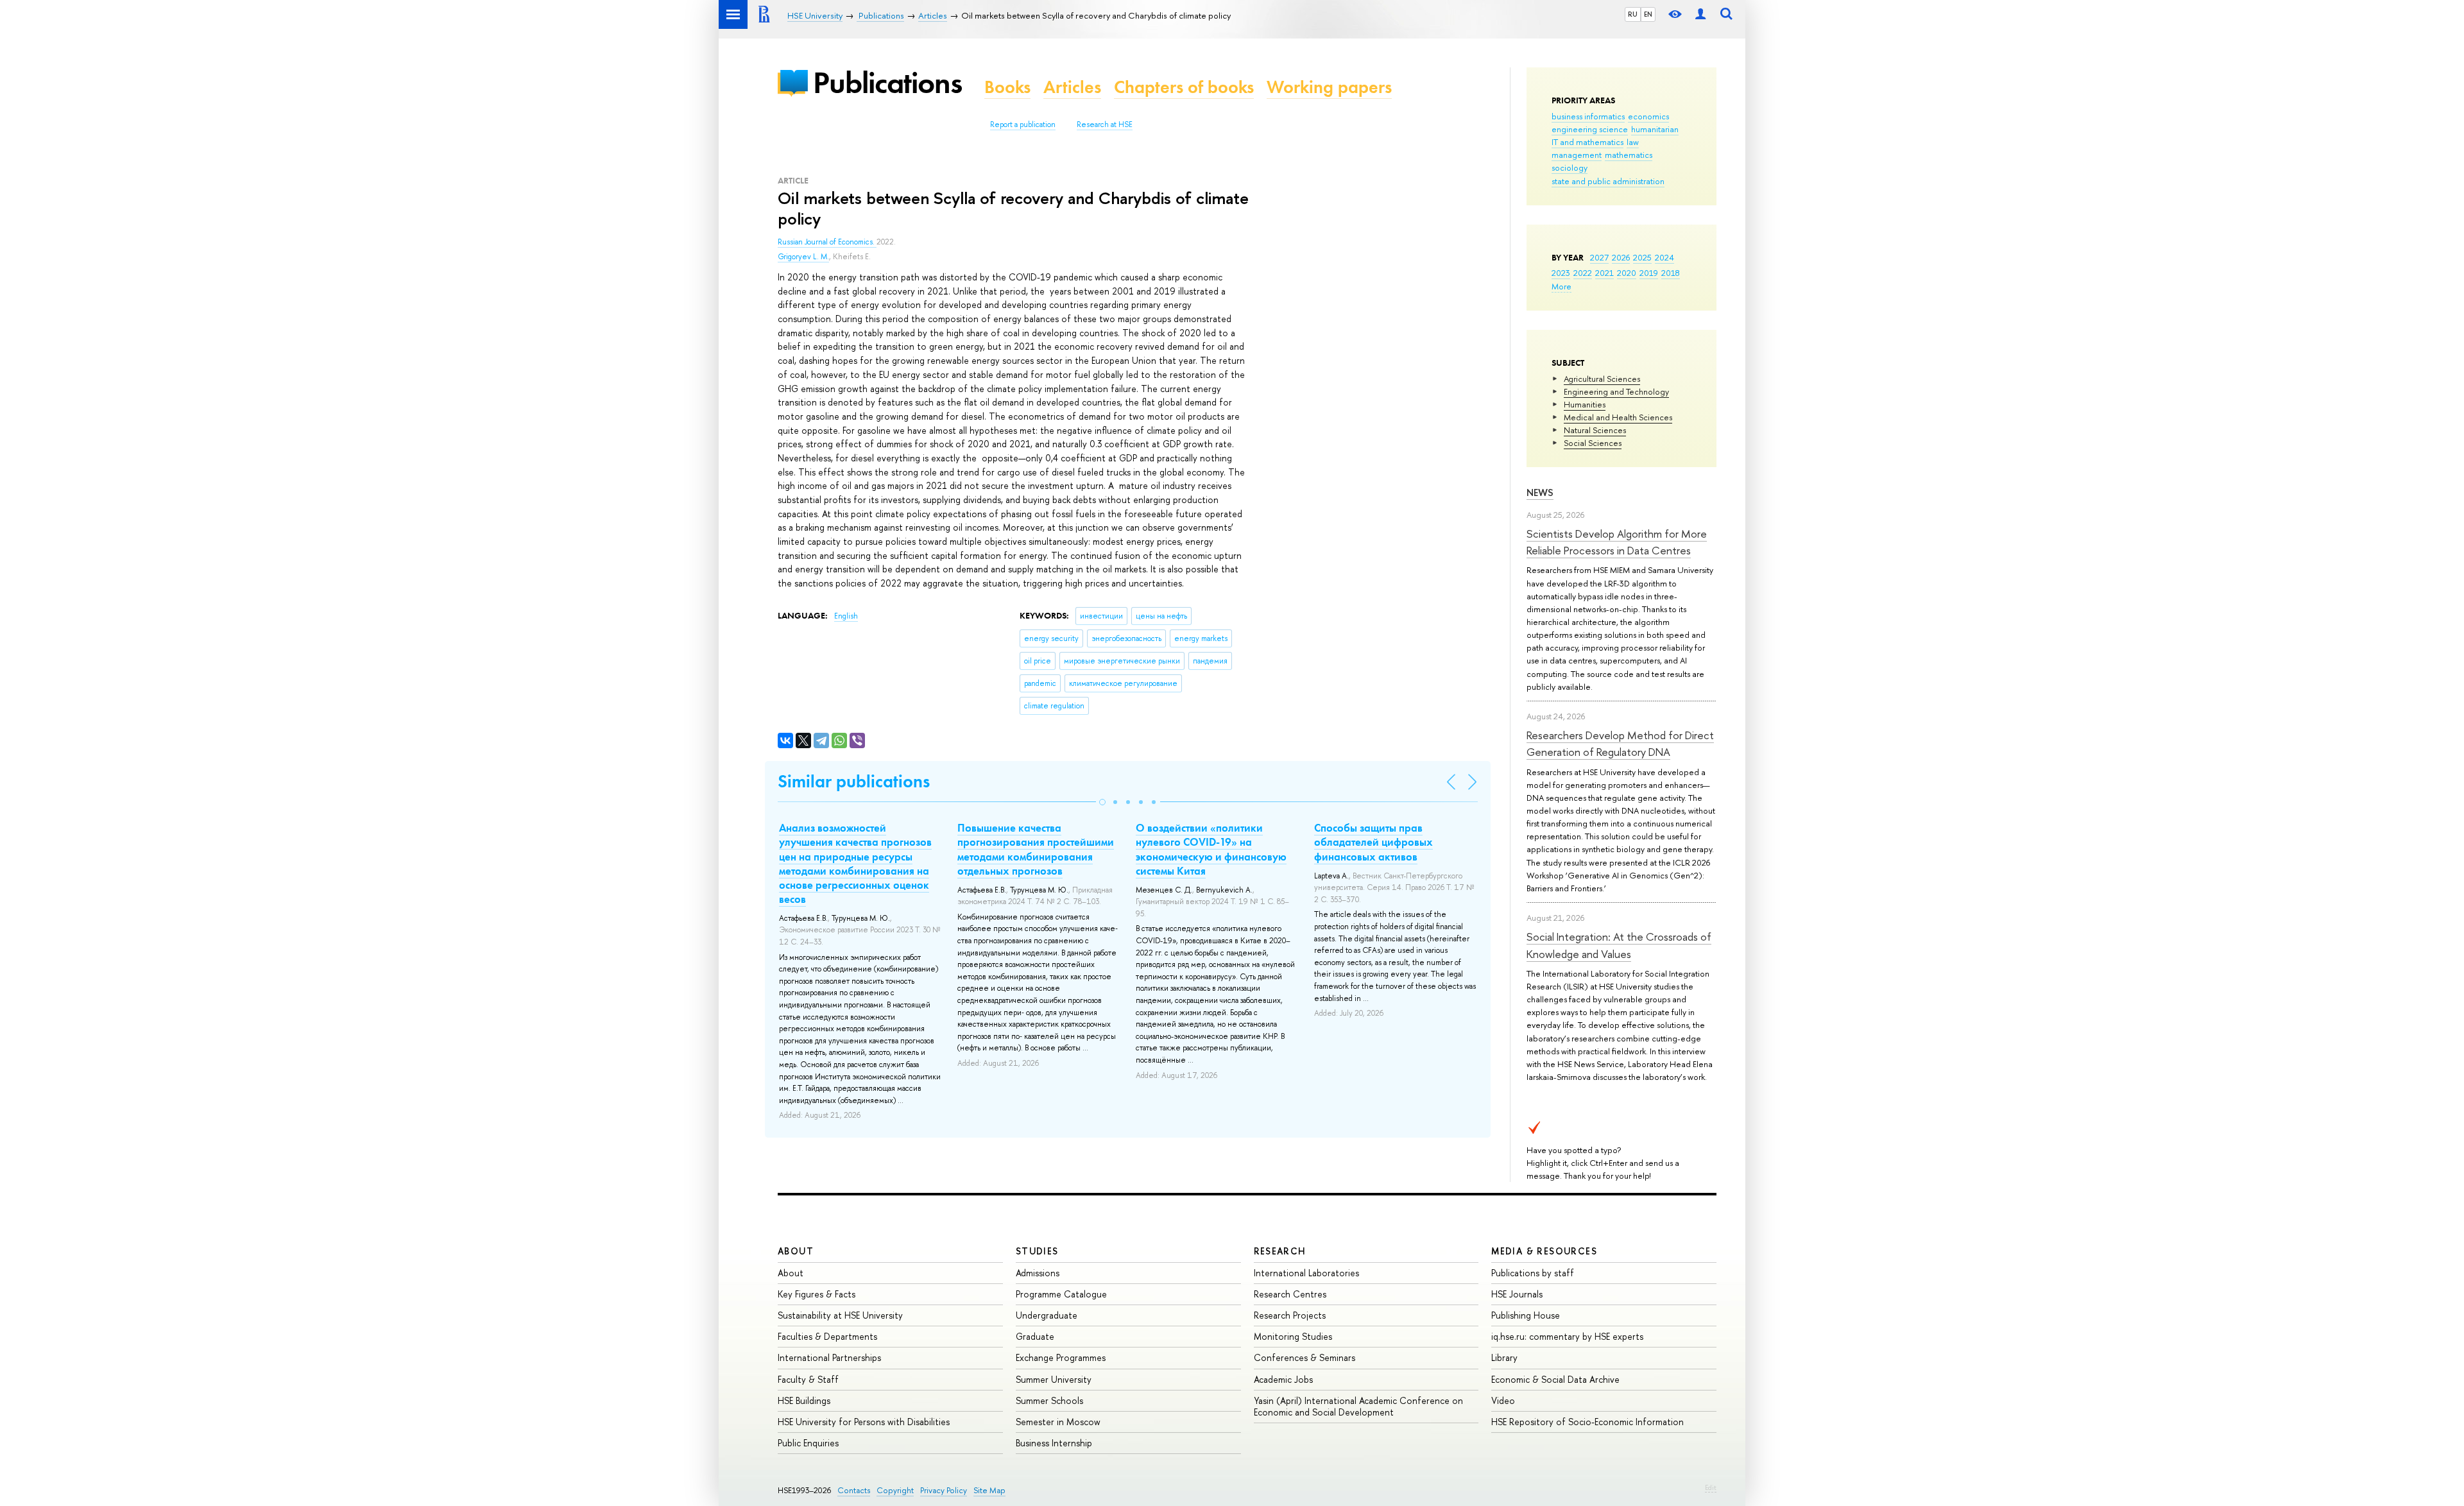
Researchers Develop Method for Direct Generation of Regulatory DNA (1620, 743)
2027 (1599, 257)
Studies (1037, 1251)
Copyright (895, 1490)
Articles (1072, 87)
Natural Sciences (1595, 430)
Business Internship (1054, 1443)
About (796, 1251)
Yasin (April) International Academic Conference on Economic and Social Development (1358, 1406)
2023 (1561, 273)
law (1633, 142)
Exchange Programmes (1061, 1357)
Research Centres (1290, 1294)
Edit (1711, 1487)
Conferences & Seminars (1305, 1357)
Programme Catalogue (1061, 1294)
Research (1280, 1251)
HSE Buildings (804, 1400)
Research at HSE (1105, 124)
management (1577, 155)
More (1561, 286)
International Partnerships (829, 1357)
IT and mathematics (1587, 142)
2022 (1583, 273)
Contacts (854, 1490)
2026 (1621, 257)
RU (1633, 14)
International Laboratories (1306, 1273)
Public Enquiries (808, 1443)
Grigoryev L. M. (803, 257)
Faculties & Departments (827, 1336)
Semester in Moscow (1058, 1422)
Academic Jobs (1283, 1379)
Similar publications (854, 781)
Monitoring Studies (1293, 1336)
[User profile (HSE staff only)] (1700, 14)
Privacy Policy (944, 1490)
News (1540, 492)
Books (1007, 87)
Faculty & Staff (808, 1379)
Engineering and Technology (1616, 391)
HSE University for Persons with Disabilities (864, 1422)
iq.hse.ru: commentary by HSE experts (1567, 1336)
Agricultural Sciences (1602, 379)
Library (1504, 1357)
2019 (1649, 273)
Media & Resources (1544, 1251)
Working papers (1329, 87)
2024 (1664, 257)
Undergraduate (1047, 1315)
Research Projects (1290, 1315)
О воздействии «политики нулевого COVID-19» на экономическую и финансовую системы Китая (1211, 849)
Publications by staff (1533, 1273)
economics (1648, 116)
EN (1648, 14)
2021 (1604, 273)
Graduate (1035, 1336)
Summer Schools (1049, 1400)
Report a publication (1023, 124)
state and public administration (1608, 181)
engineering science (1590, 129)
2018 (1671, 273)
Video (1503, 1400)
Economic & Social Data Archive (1555, 1379)
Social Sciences (1593, 443)
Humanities (1585, 404)
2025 (1642, 257)
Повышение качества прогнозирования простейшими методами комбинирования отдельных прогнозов (1036, 849)
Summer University (1054, 1379)
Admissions (1038, 1273)
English (846, 616)
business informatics (1588, 116)
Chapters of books (1184, 87)
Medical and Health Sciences (1618, 417)
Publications (887, 82)
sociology (1570, 167)
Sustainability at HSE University (840, 1315)
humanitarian (1655, 129)
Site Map (989, 1490)
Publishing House (1526, 1315)
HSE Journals (1517, 1294)
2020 (1627, 273)
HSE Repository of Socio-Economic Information (1587, 1422)
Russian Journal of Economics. (827, 242)
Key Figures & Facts (817, 1294)
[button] (1102, 802)
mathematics (1629, 155)
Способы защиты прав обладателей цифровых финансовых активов (1373, 842)
